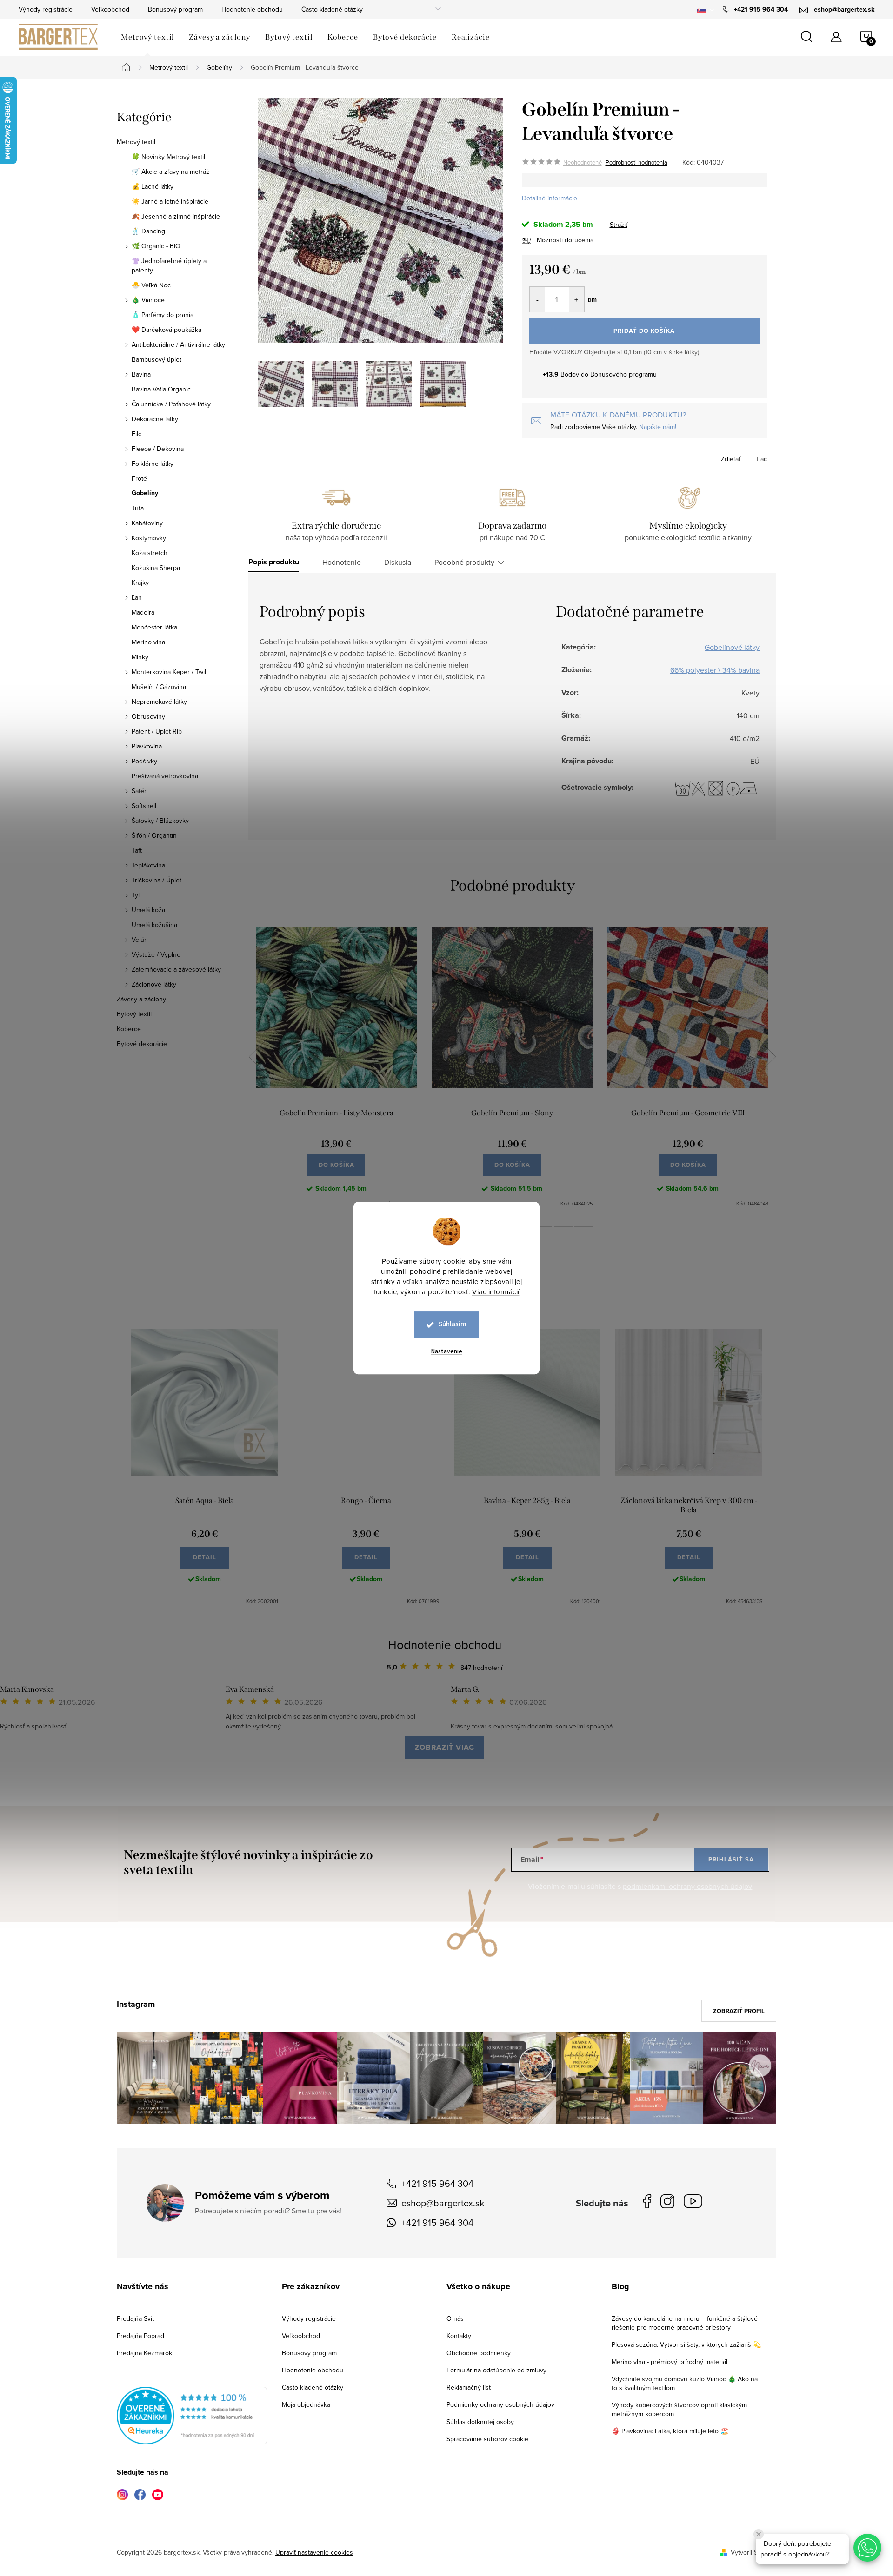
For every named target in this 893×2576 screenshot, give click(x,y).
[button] (867, 2548)
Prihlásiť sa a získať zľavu (536, 1369)
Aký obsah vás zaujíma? (510, 1275)
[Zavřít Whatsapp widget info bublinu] (759, 2534)
